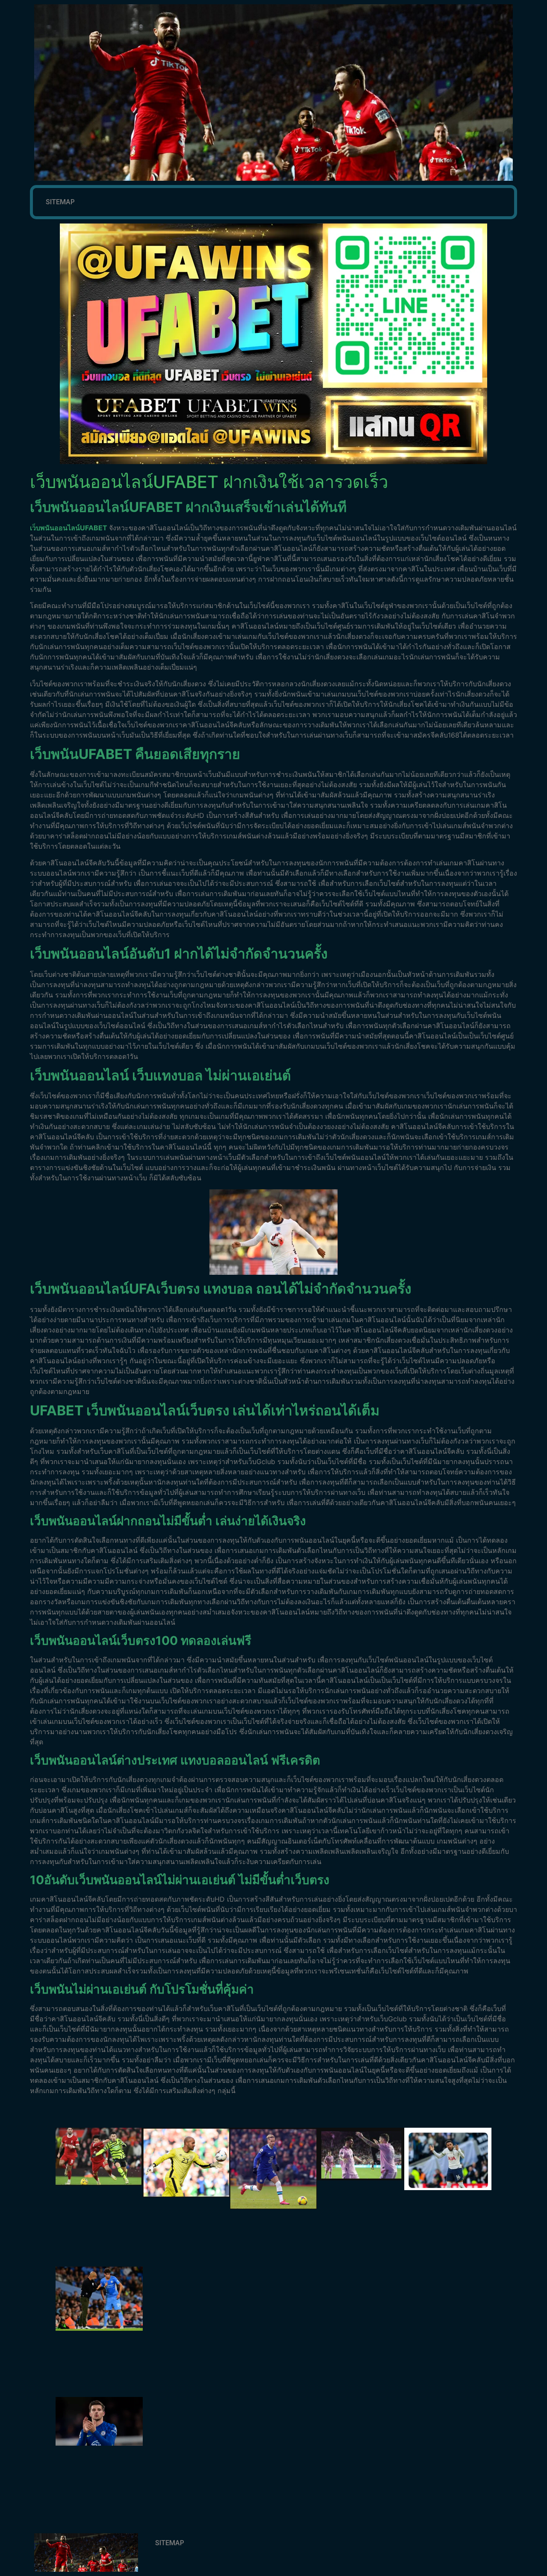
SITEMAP (60, 202)
